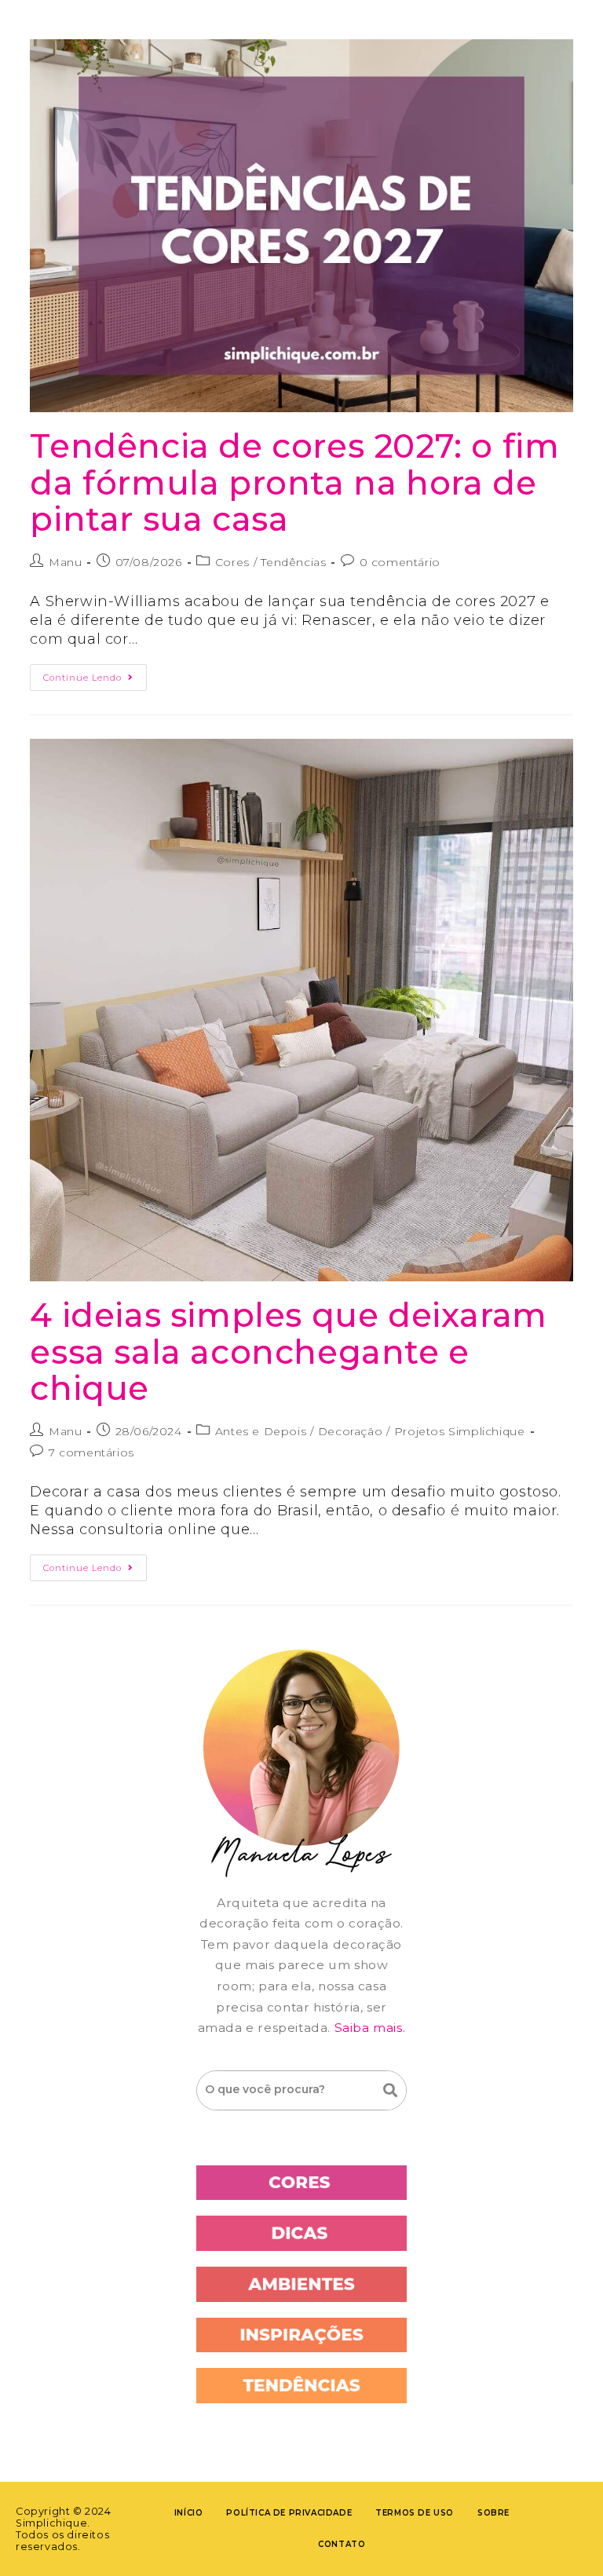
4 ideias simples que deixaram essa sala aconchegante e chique (288, 1352)
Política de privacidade (289, 2513)
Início (189, 2513)
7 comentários (91, 1452)
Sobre (493, 2513)
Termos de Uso (415, 2513)
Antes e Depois (261, 1431)
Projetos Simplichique (460, 1431)
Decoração (350, 1431)
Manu (65, 562)
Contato (342, 2544)
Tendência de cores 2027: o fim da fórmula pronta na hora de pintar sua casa (294, 482)
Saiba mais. (370, 2028)
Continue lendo (95, 674)
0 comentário (400, 562)
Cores (232, 562)
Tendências (293, 562)
